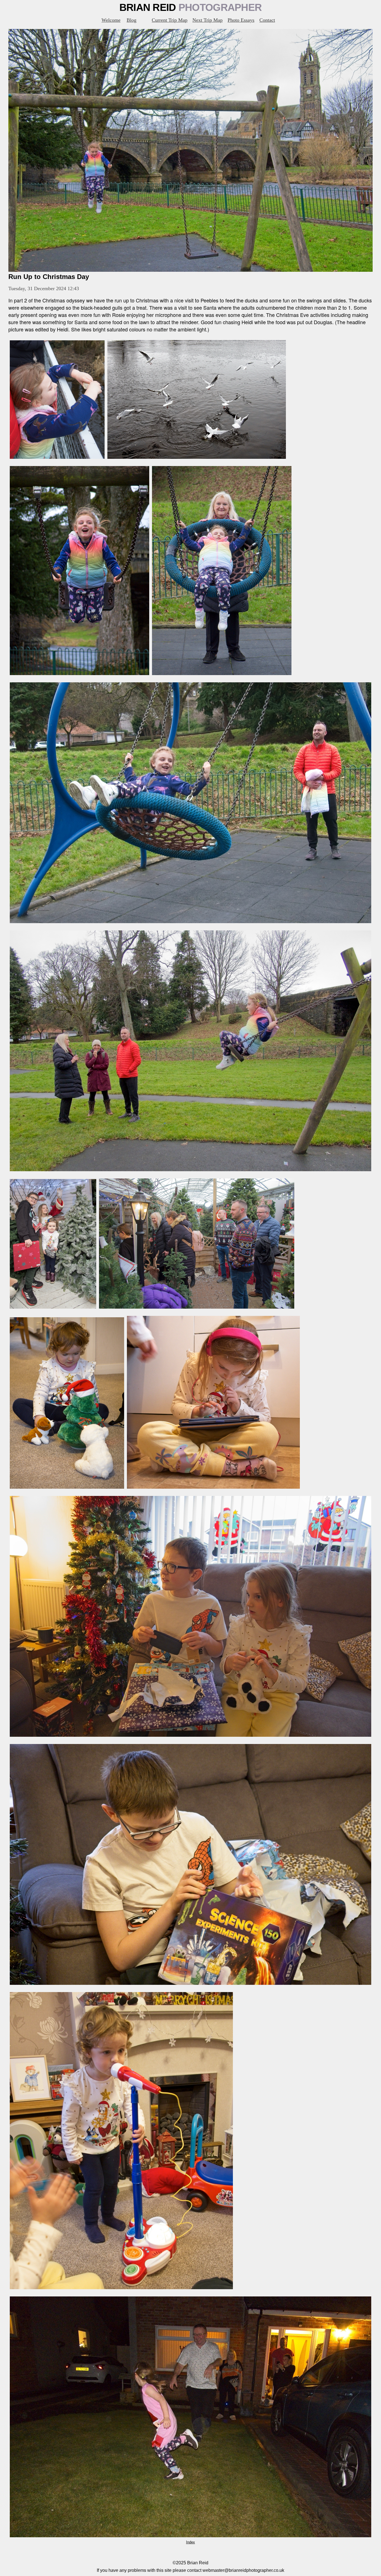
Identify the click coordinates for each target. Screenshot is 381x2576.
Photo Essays (241, 20)
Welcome (111, 20)
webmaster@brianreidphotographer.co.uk (243, 2570)
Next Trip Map (208, 20)
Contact (267, 20)
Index (191, 2542)
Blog (132, 20)
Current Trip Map (170, 20)
